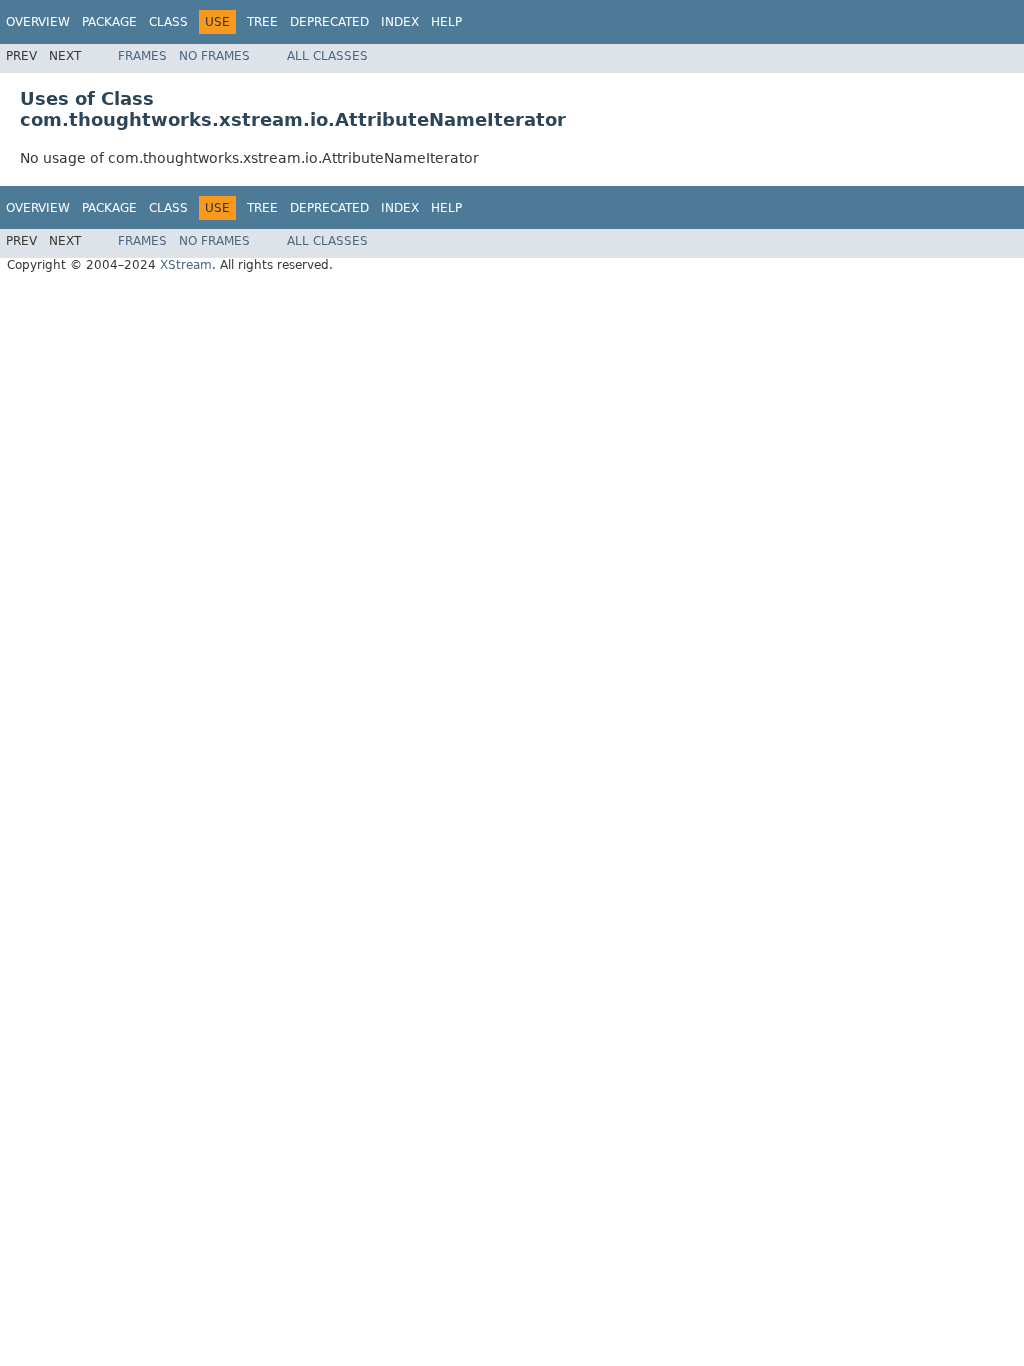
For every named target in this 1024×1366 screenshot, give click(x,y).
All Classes (327, 56)
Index (400, 22)
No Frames (214, 56)
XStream (186, 265)
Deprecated (329, 22)
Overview (38, 22)
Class (168, 22)
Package (109, 22)
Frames (142, 56)
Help (446, 22)
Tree (262, 22)
